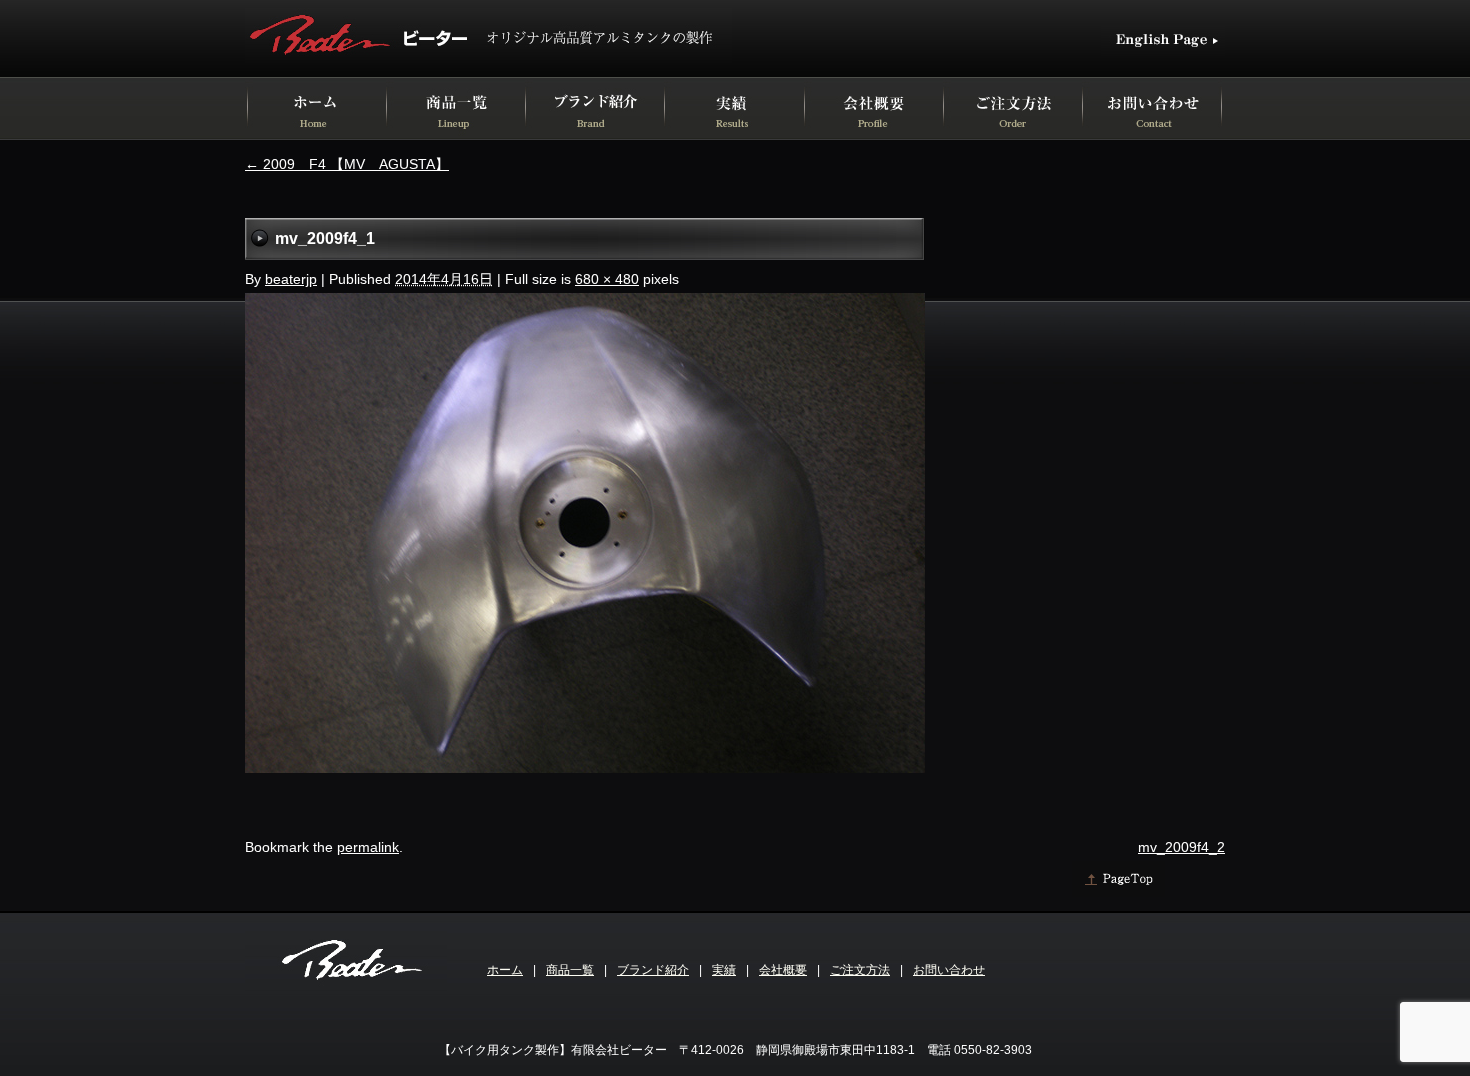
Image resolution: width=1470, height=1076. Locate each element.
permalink (368, 847)
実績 (724, 970)
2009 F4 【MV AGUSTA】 (347, 164)
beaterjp (291, 279)
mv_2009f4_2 (1181, 847)
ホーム (505, 970)
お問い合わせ (949, 970)
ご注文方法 (860, 970)
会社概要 (783, 970)
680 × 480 (607, 279)
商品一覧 (570, 970)
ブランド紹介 (653, 970)
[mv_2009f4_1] (585, 768)
